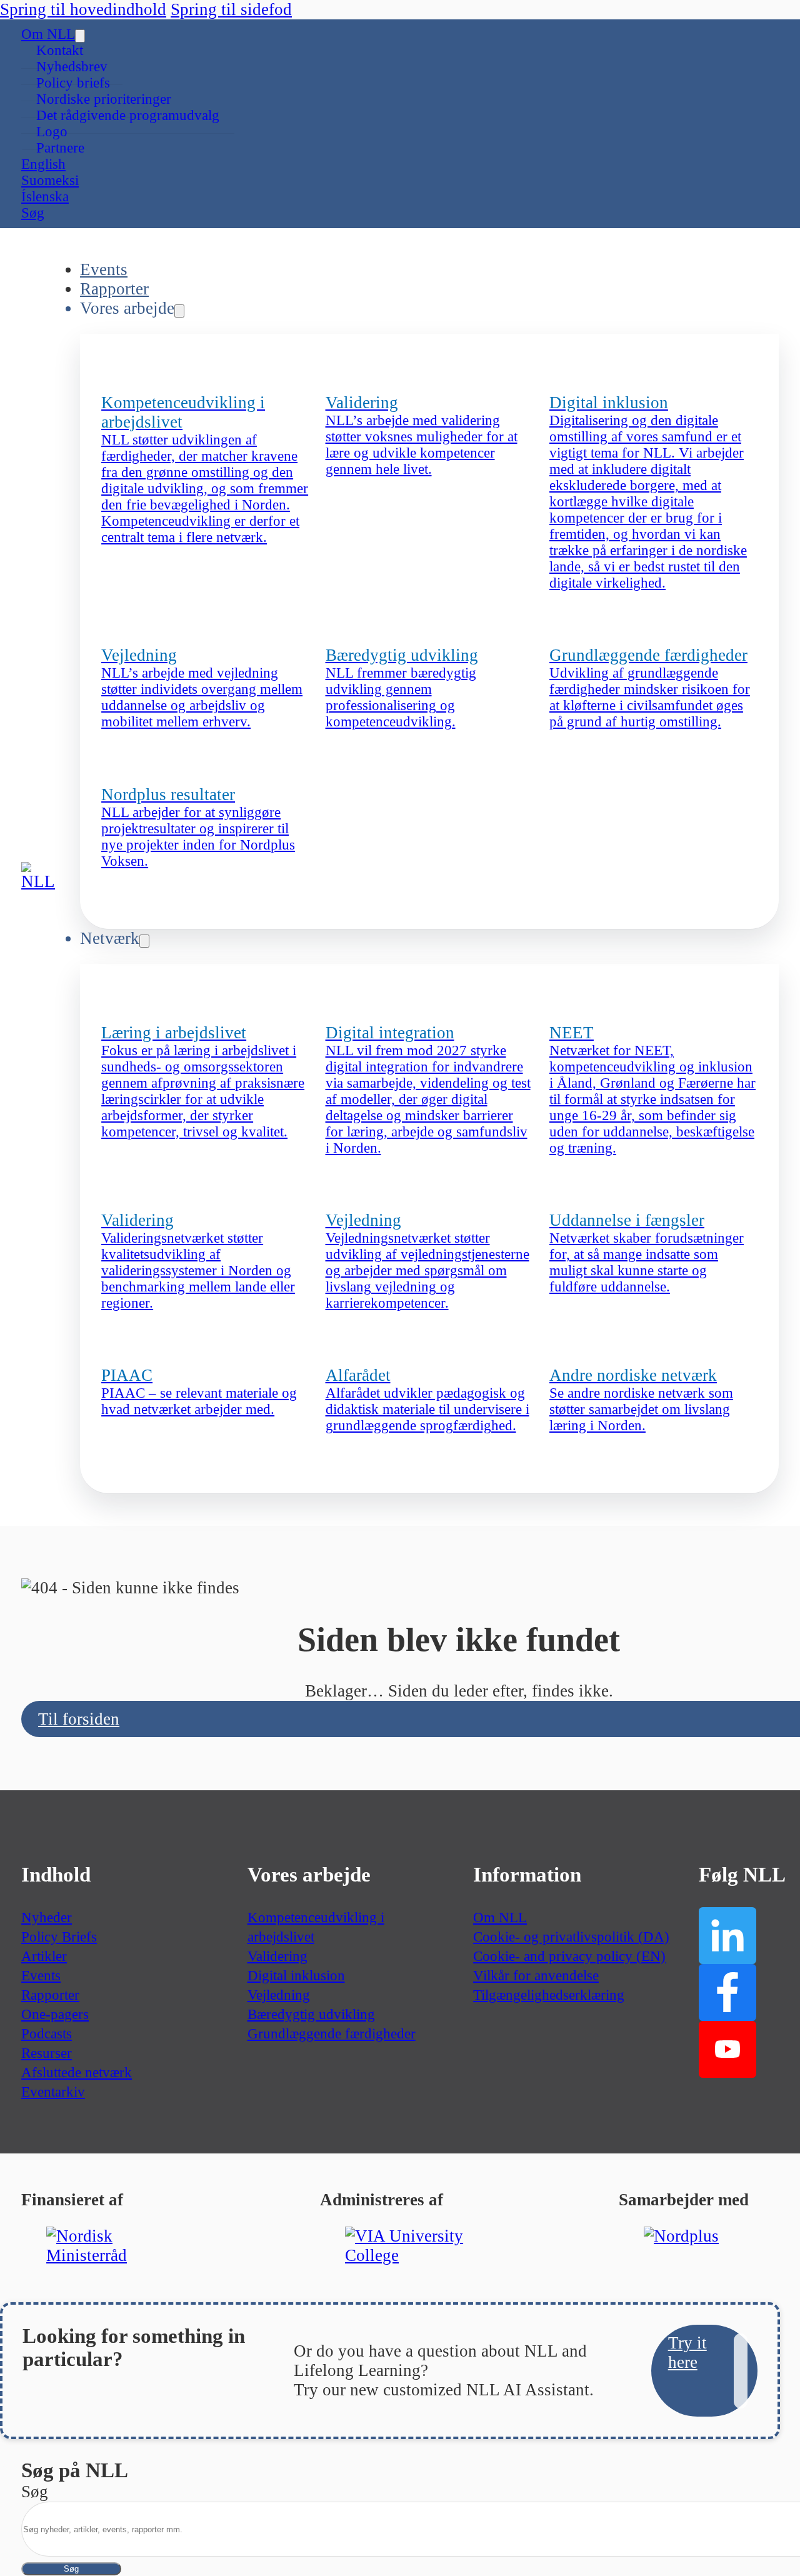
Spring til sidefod (231, 9)
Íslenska (45, 197)
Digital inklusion (296, 1976)
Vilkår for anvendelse (536, 1976)
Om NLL (48, 34)
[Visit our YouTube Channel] (727, 2049)
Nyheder (47, 1917)
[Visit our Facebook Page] (727, 1992)
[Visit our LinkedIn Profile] (727, 1936)
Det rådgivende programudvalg (128, 115)
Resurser (47, 2053)
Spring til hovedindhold (83, 9)
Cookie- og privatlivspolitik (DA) (571, 1937)
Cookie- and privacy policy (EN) (569, 1956)
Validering (277, 1956)
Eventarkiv (53, 2092)
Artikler (44, 1956)
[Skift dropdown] (80, 36)
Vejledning (279, 1995)
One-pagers (55, 2014)
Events (104, 269)
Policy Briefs (59, 1937)
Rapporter (114, 289)
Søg (71, 2569)
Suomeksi (50, 180)
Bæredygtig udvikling (311, 2014)
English (43, 164)
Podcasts (47, 2034)
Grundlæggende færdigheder (332, 2034)
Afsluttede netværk (77, 2072)
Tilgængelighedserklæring (549, 1995)
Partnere (60, 148)
